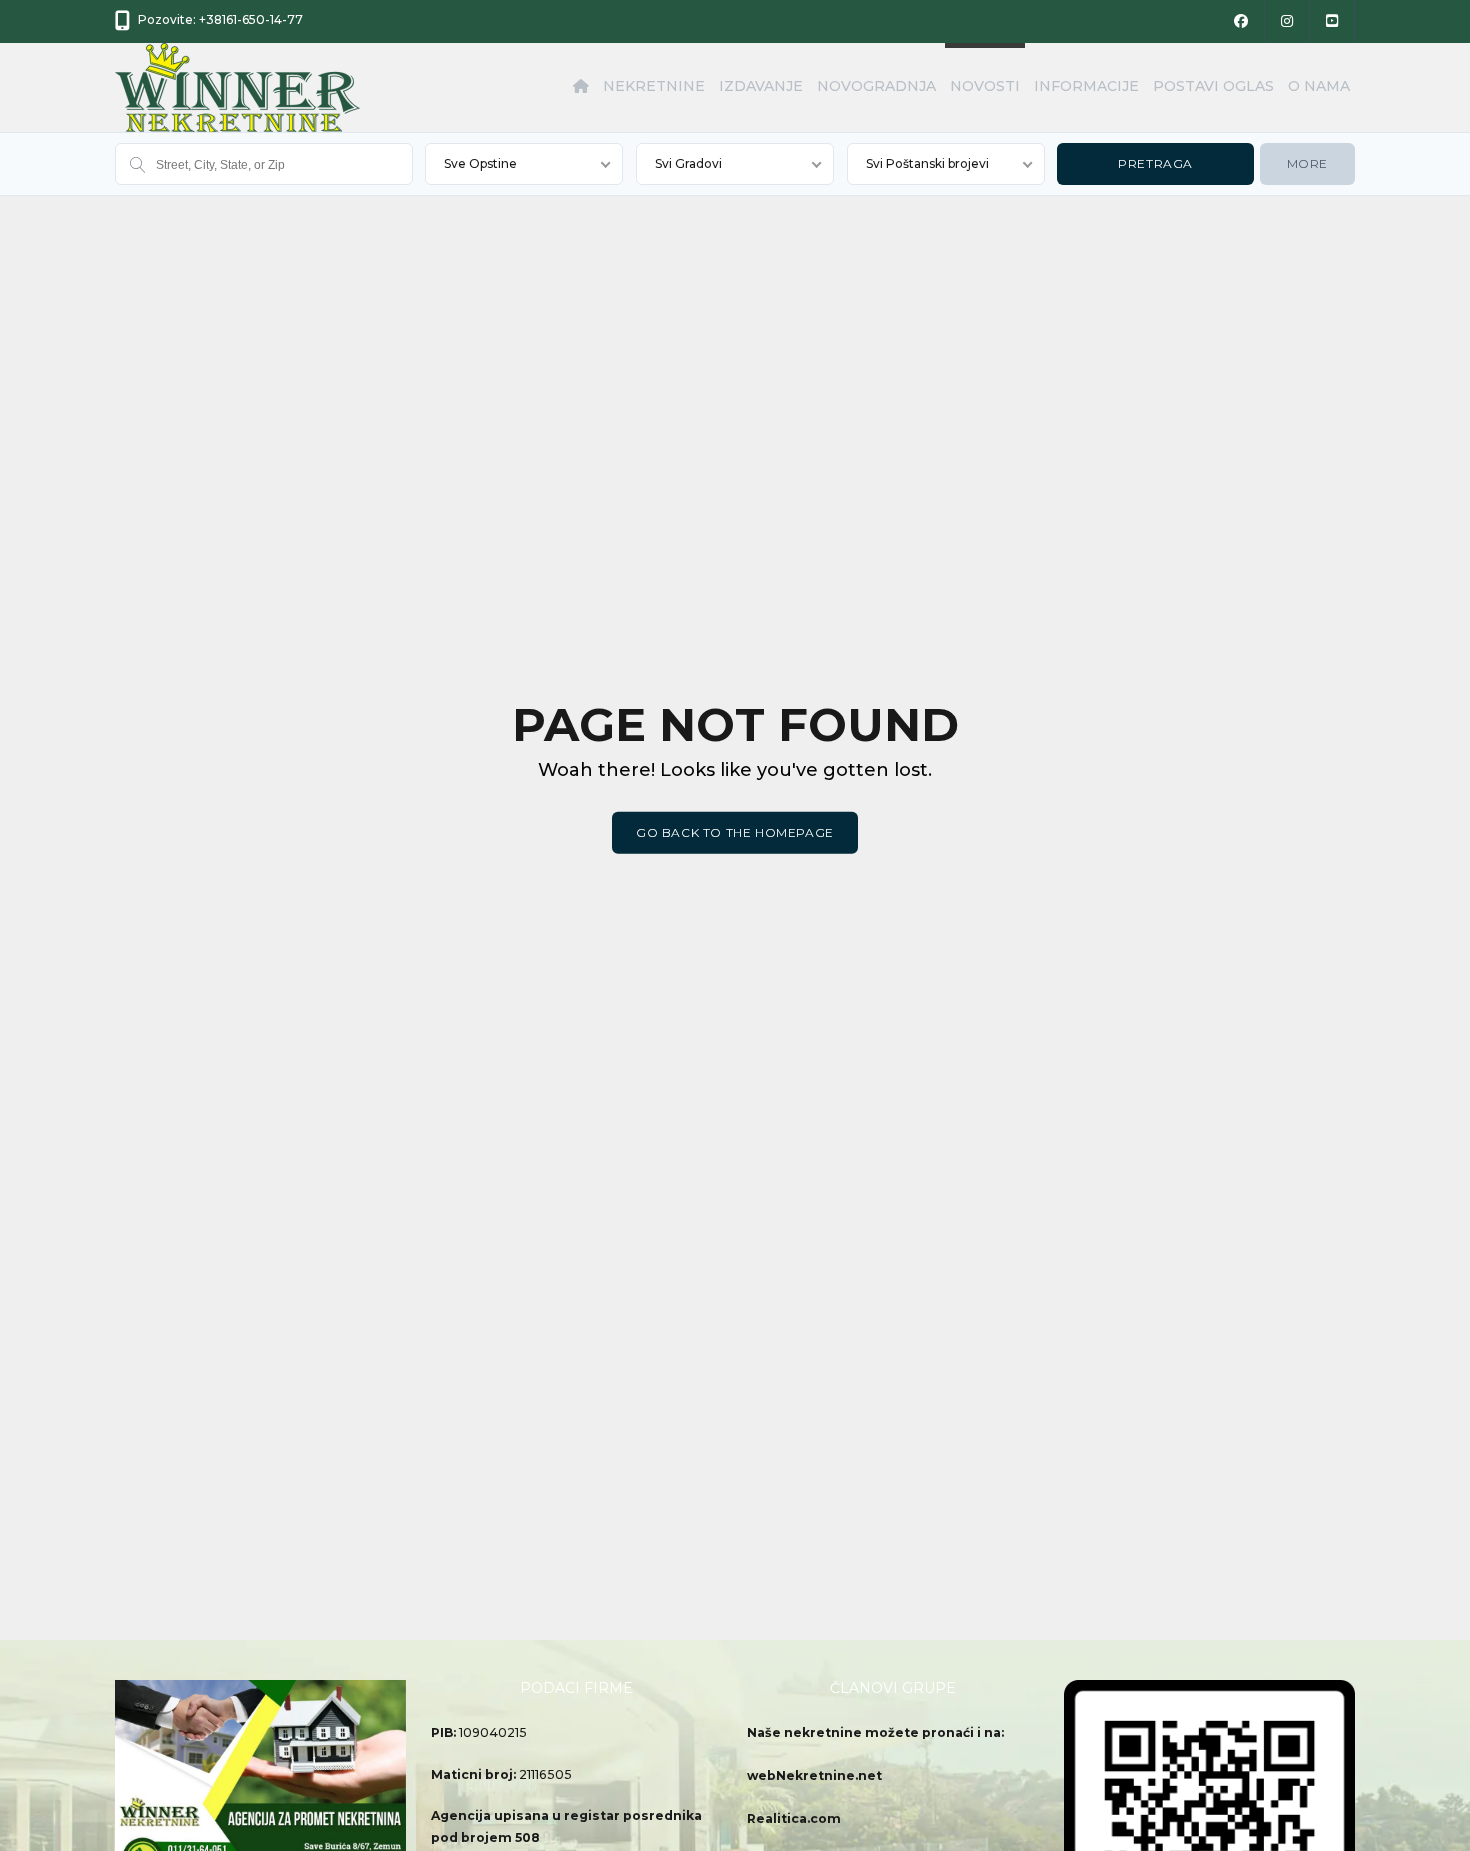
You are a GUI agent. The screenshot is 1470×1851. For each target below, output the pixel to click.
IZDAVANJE (761, 86)
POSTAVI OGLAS (1213, 86)
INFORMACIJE (1086, 86)
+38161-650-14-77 (251, 19)
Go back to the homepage (735, 832)
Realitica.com (794, 1818)
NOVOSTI (985, 86)
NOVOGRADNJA (876, 86)
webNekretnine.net (814, 1775)
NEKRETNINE (654, 86)
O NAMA (1319, 86)
